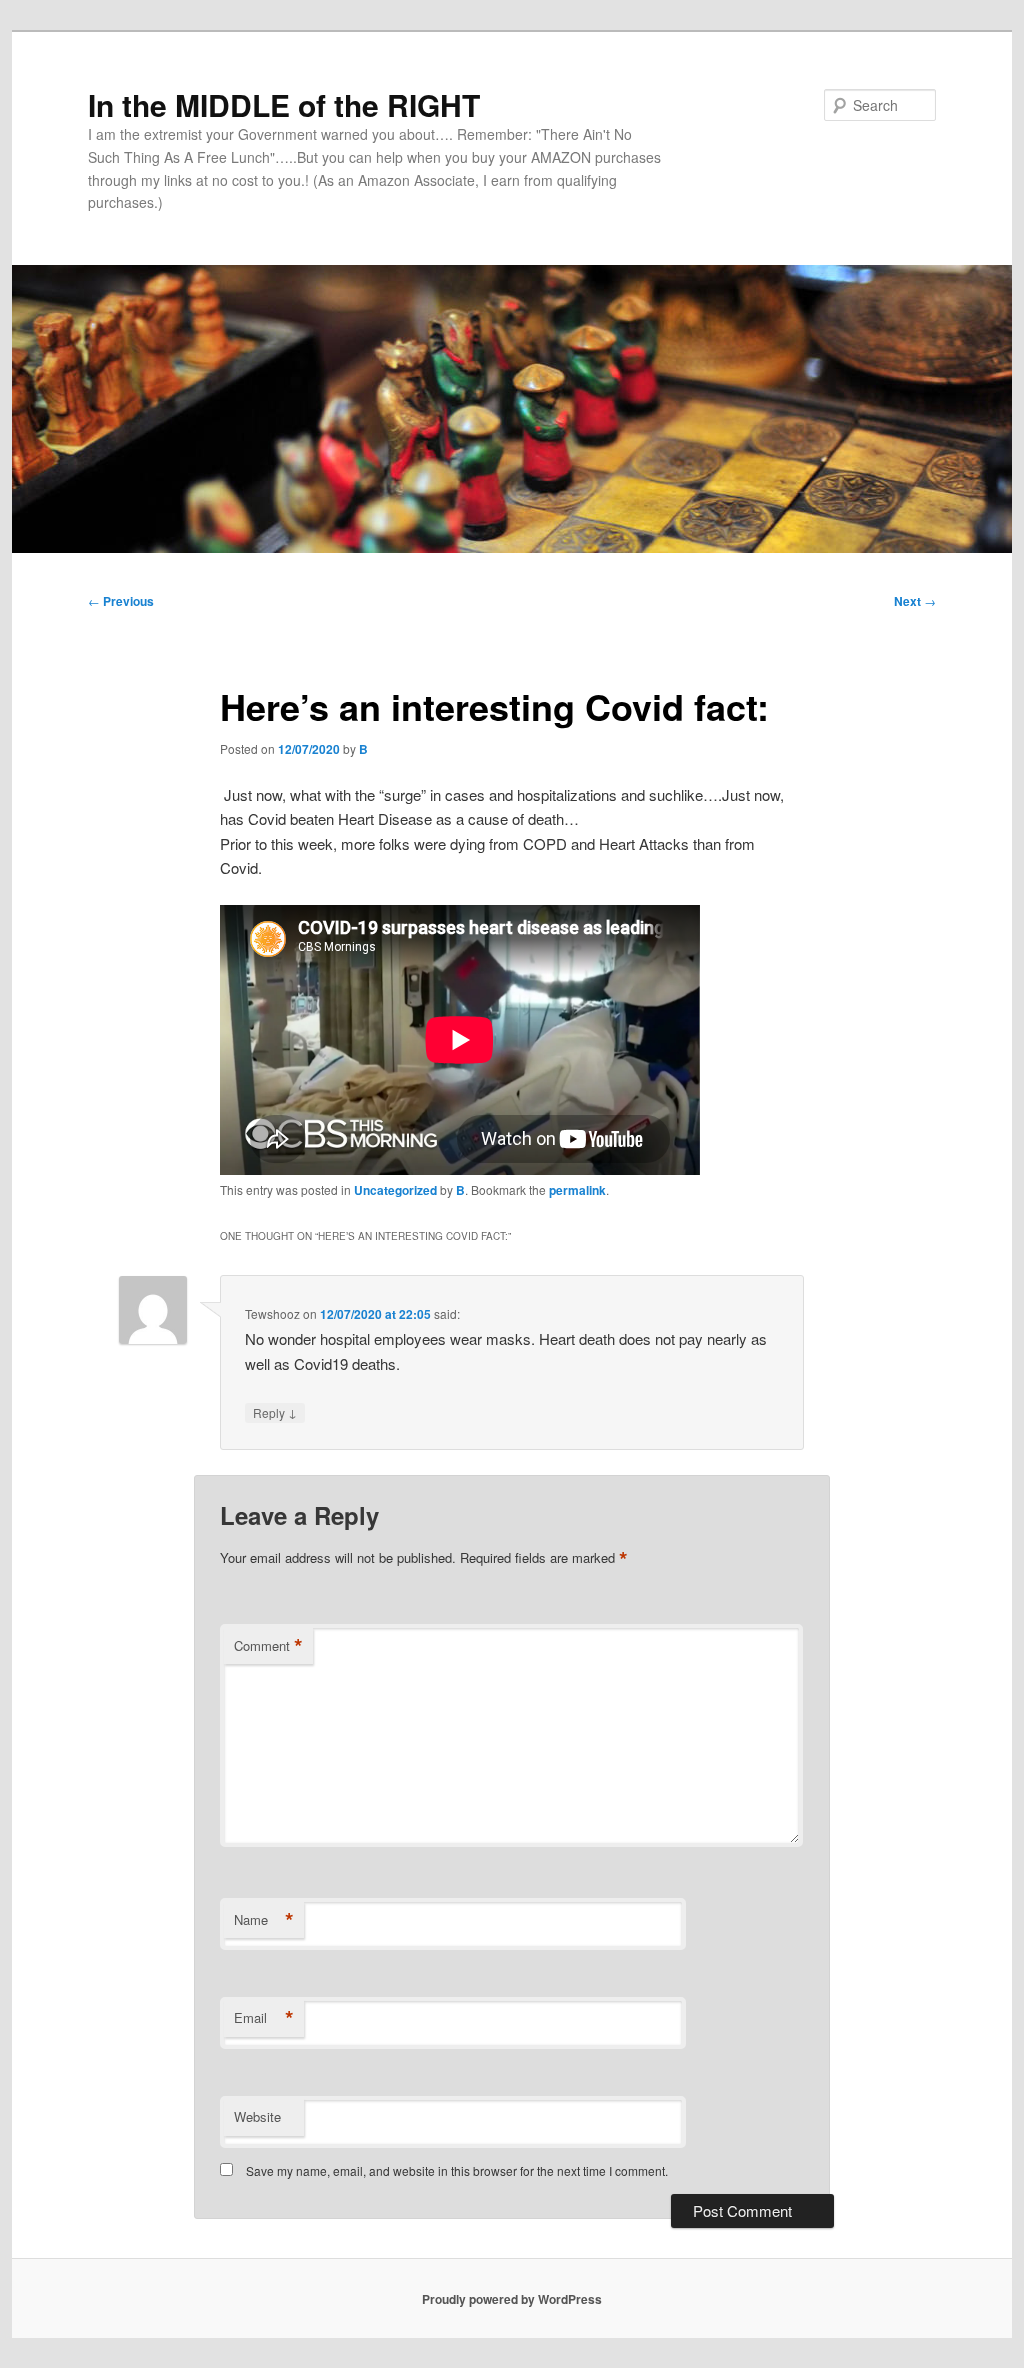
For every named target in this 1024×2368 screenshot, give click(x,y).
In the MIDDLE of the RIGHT (284, 104)
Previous (121, 601)
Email (264, 2018)
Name (264, 1920)
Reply (275, 1412)
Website (257, 2116)
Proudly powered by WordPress (512, 2299)
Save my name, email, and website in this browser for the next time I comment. (457, 2170)
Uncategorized (395, 1190)
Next (915, 601)
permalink (577, 1190)
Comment (268, 1646)
